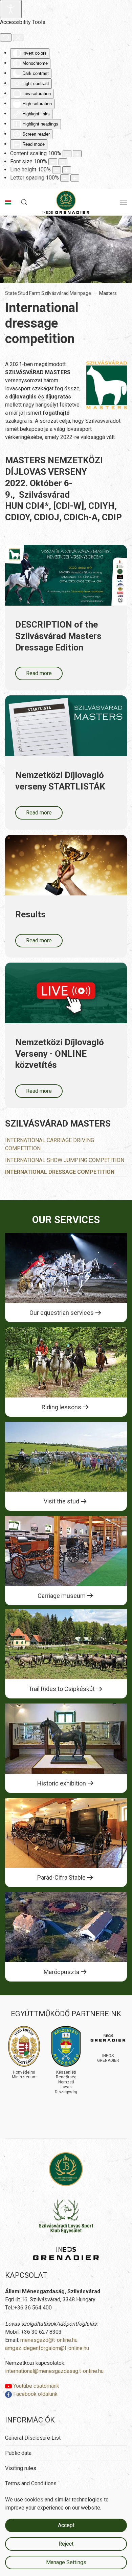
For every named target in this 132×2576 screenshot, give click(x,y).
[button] (24, 202)
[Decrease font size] (53, 162)
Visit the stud (61, 1501)
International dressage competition (60, 1172)
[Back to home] (66, 202)
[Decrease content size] (67, 154)
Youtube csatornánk (36, 2386)
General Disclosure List (33, 2438)
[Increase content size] (77, 154)
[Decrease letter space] (65, 178)
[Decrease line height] (57, 170)
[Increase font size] (63, 162)
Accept (66, 2525)
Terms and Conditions (31, 2483)
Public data (18, 2453)
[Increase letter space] (75, 178)
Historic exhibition (62, 1783)
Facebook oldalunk (35, 2394)
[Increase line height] (67, 170)
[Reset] (6, 37)
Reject (66, 2544)
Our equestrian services (62, 1313)
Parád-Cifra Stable (61, 1877)
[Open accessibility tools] (11, 9)
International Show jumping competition (65, 1160)
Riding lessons (61, 1407)
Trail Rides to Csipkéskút (62, 1689)
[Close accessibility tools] (18, 37)
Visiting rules (21, 2468)
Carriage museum (62, 1596)
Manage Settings (66, 2562)
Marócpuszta (61, 1972)
